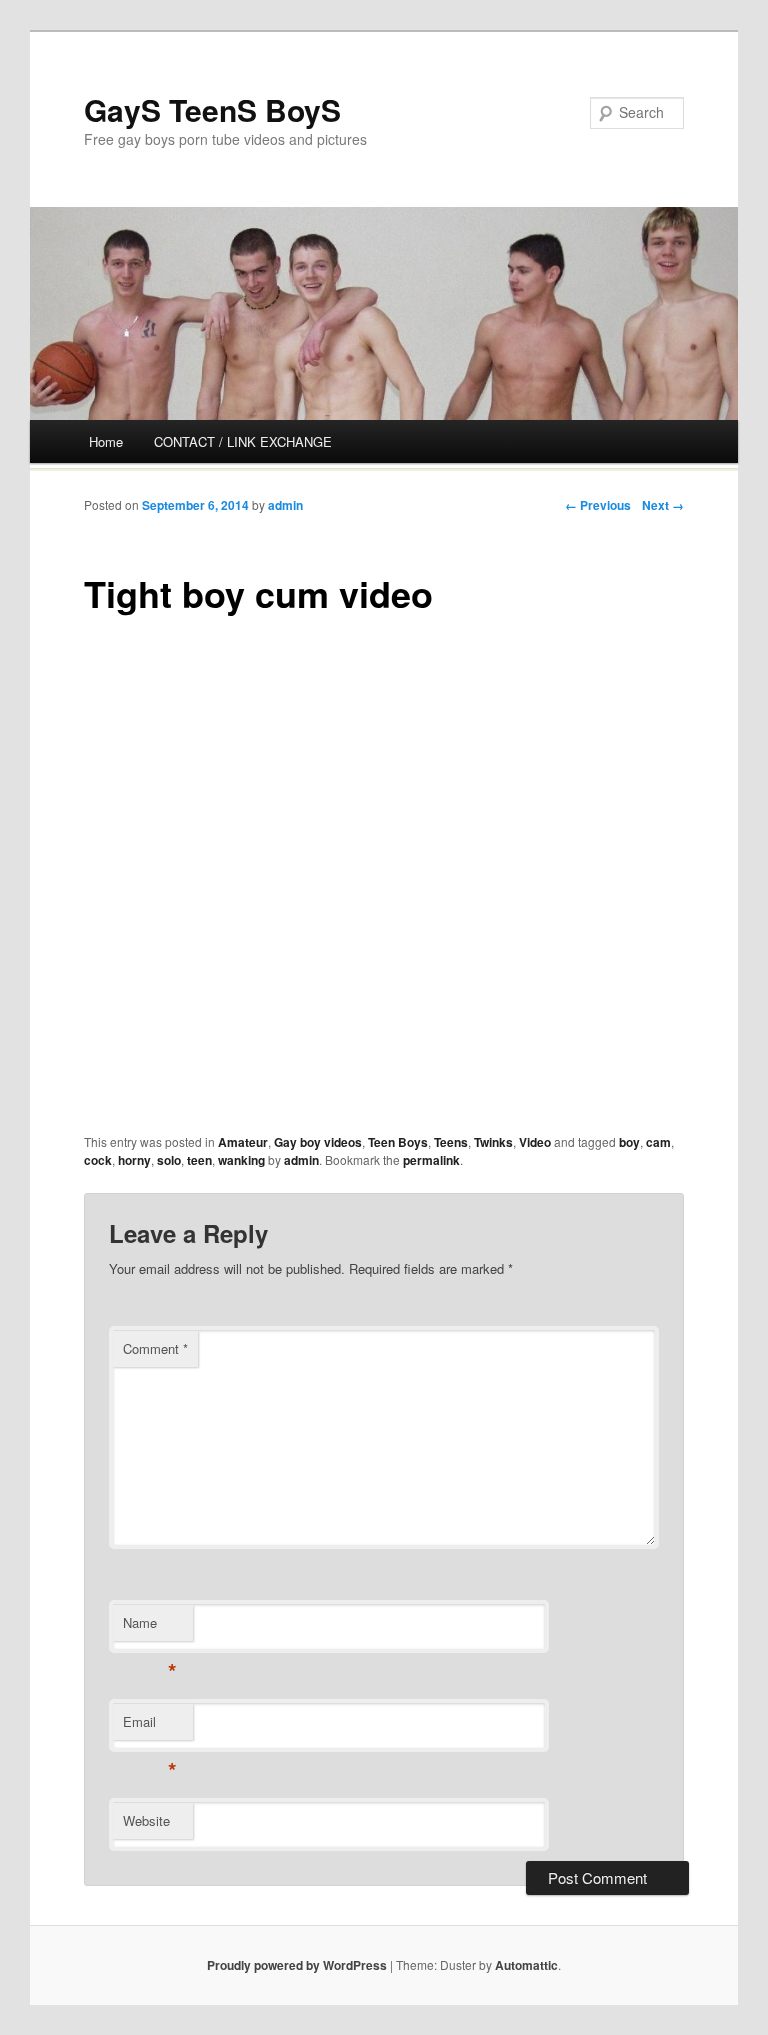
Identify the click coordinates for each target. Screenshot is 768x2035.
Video (535, 1142)
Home (106, 441)
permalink (431, 1160)
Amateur (243, 1142)
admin (285, 505)
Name (149, 1627)
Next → (663, 505)
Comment (155, 1348)
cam (658, 1142)
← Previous (598, 505)
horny (134, 1160)
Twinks (493, 1142)
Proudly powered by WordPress (297, 1965)
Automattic (526, 1965)
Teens (451, 1142)
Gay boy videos (318, 1142)
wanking (241, 1160)
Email (149, 1726)
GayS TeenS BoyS (212, 109)
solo (169, 1160)
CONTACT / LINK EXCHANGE (243, 441)
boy (629, 1142)
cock (98, 1160)
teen (199, 1160)
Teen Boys (398, 1142)
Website (146, 1820)
